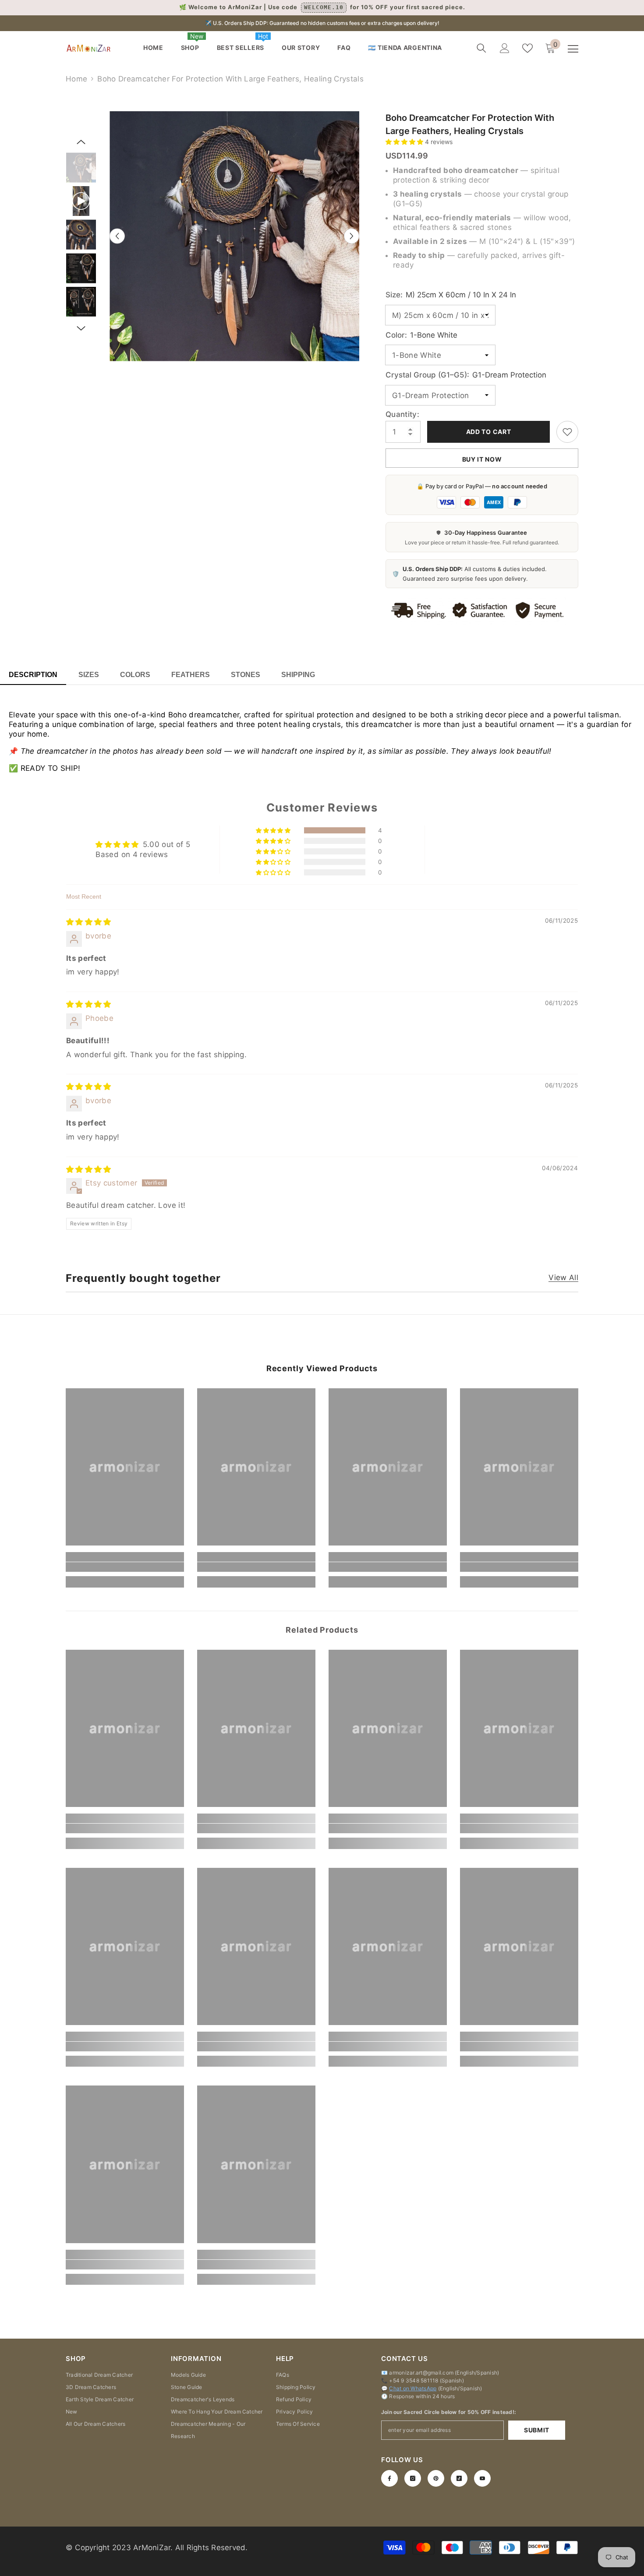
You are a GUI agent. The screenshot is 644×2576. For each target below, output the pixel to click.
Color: (421, 335)
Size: (451, 295)
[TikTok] (459, 2478)
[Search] (481, 48)
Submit (537, 2430)
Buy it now (482, 459)
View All (563, 1278)
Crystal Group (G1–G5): (466, 375)
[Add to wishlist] (567, 432)
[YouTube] (482, 2478)
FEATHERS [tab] (191, 675)
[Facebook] (389, 2478)
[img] (89, 922)
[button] (405, 142)
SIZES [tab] (89, 675)
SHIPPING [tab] (298, 675)
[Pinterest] (436, 2478)
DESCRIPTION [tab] (33, 675)
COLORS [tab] (135, 675)
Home (76, 79)
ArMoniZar (152, 2548)
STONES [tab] (246, 675)
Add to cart (489, 432)
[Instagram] (413, 2478)
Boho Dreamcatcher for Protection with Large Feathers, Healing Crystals (470, 124)
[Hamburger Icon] (573, 49)
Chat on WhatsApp (413, 2388)
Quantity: (402, 414)
